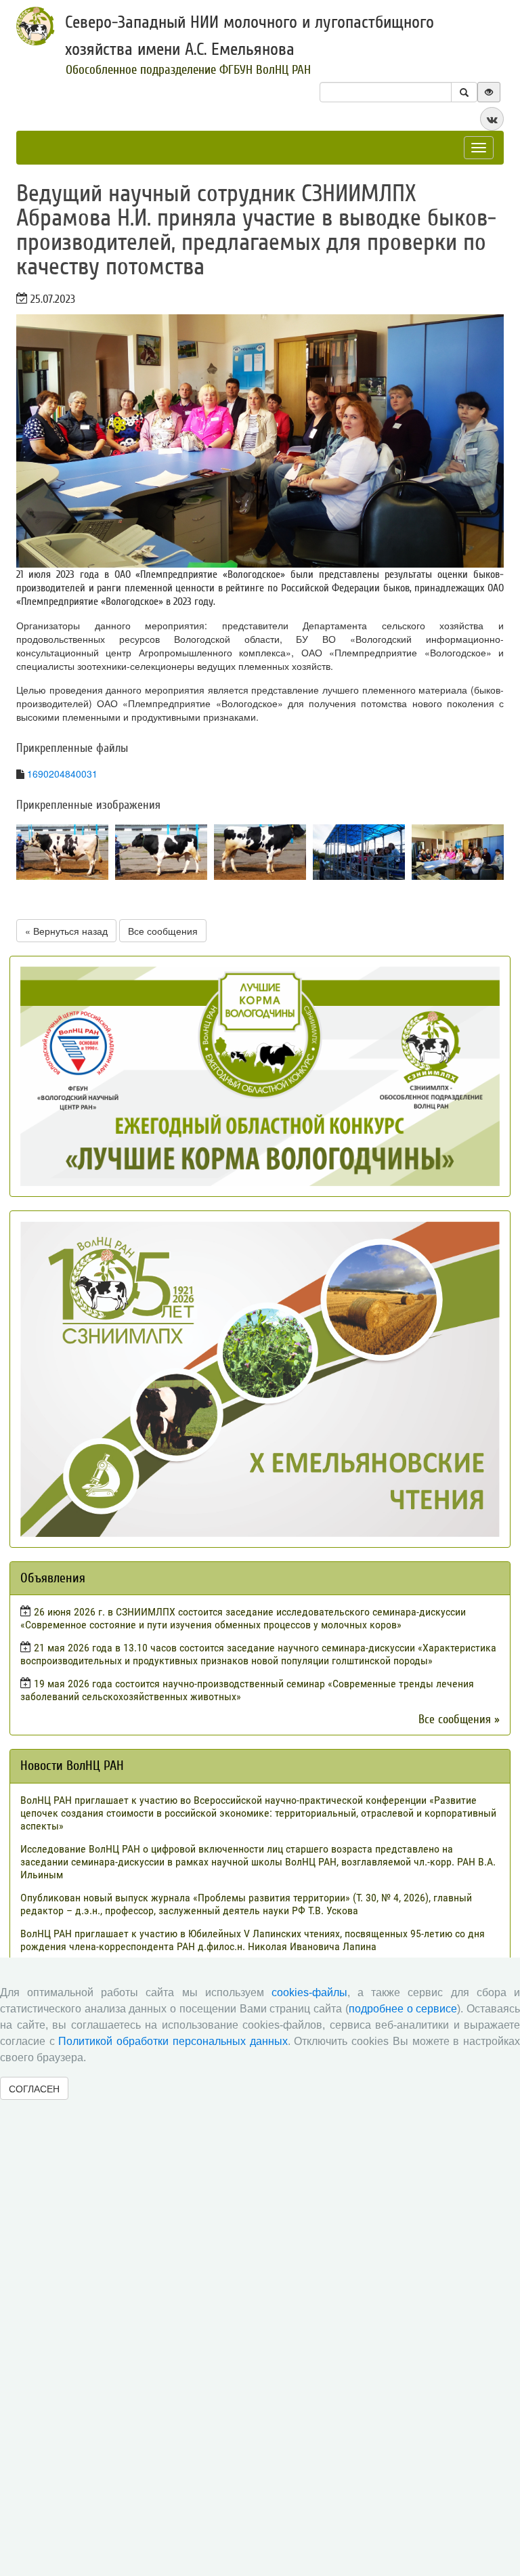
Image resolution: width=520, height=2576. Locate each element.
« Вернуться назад (66, 931)
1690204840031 (62, 774)
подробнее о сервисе (403, 2009)
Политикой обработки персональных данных (173, 2041)
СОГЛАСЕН (34, 2088)
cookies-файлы (309, 1992)
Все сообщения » (459, 1719)
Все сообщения (163, 931)
